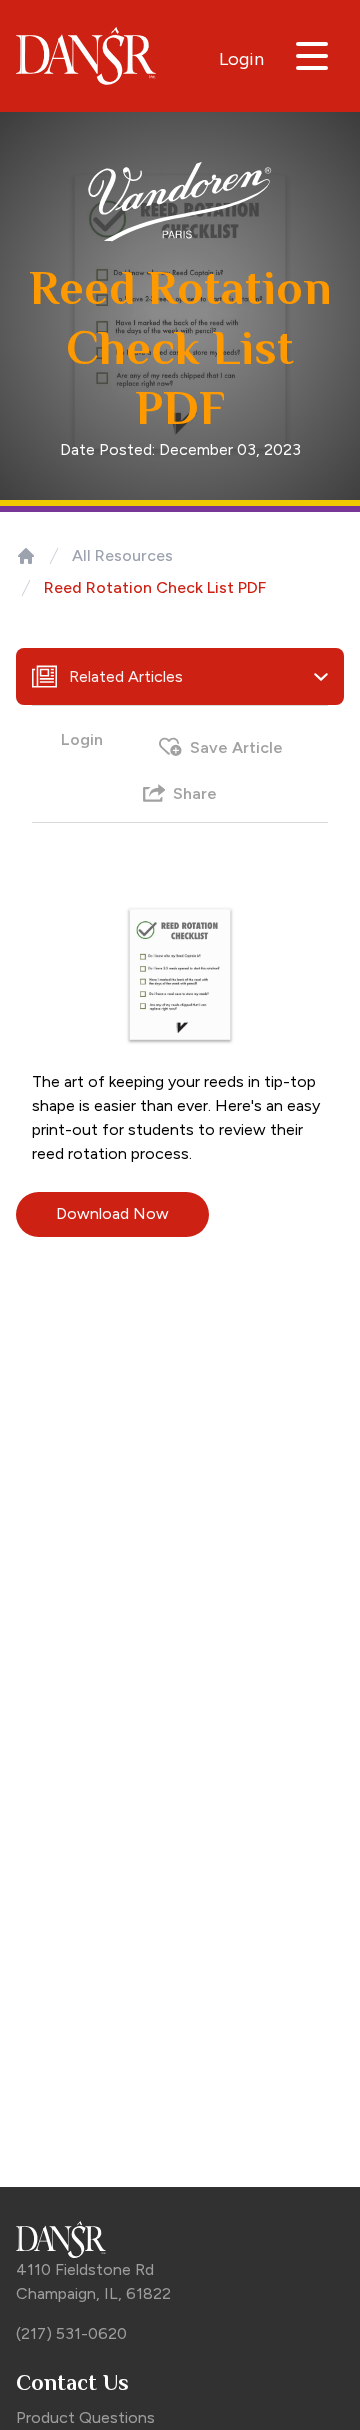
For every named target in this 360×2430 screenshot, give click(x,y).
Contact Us (72, 2382)
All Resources (122, 555)
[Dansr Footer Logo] (180, 2239)
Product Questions (85, 2417)
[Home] (26, 556)
